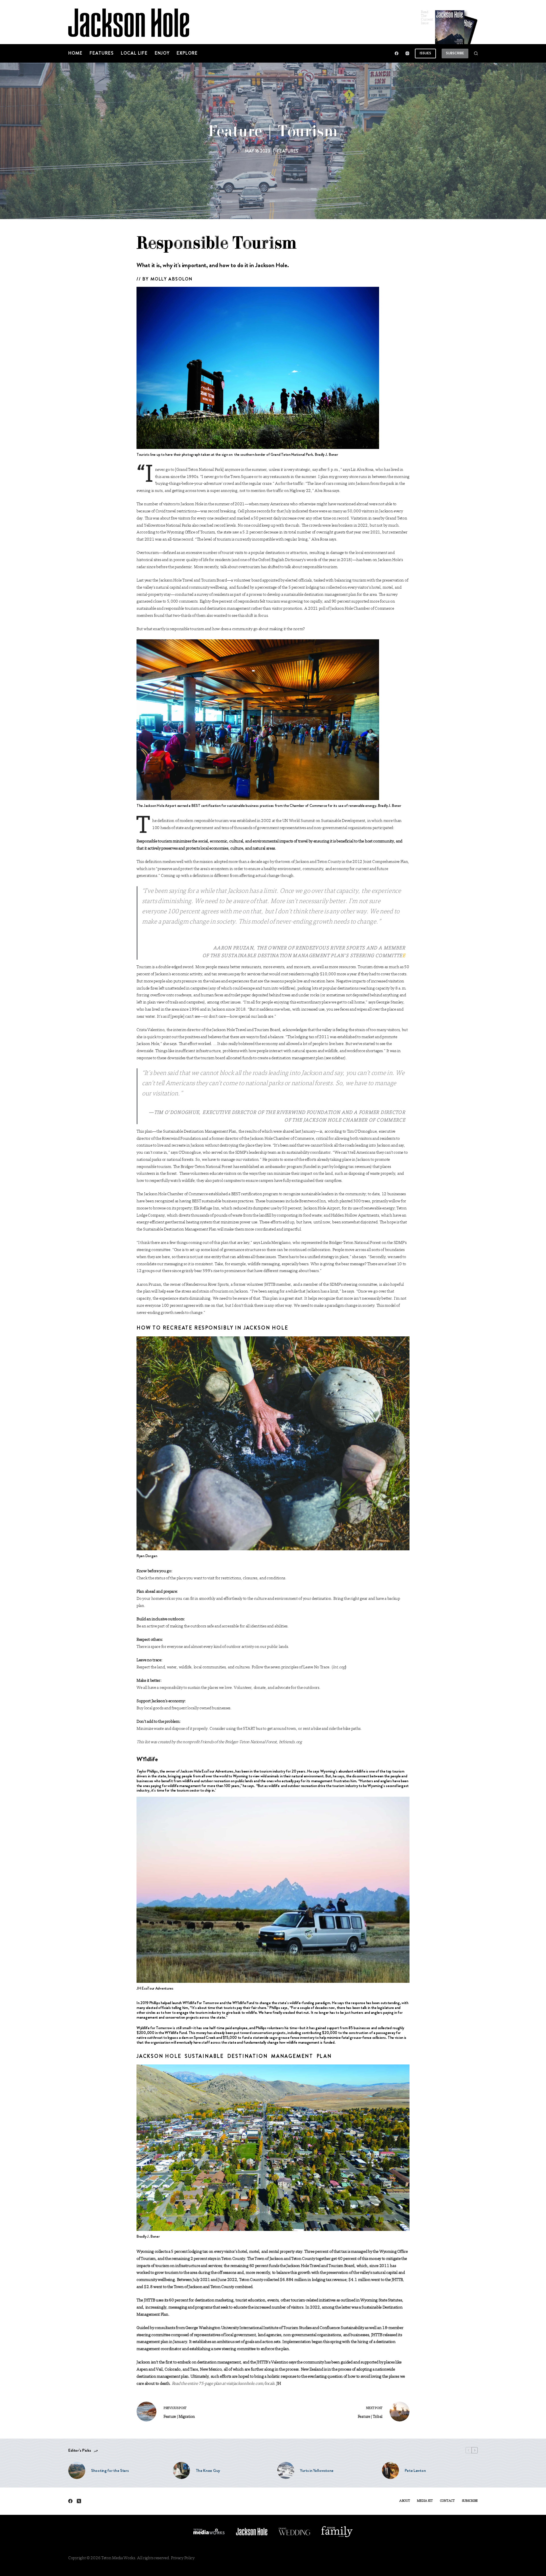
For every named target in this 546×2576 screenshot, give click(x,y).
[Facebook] (397, 53)
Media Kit (425, 2501)
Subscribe (455, 53)
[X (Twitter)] (79, 2501)
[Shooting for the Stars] (77, 2470)
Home (75, 53)
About (405, 2501)
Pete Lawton (415, 2470)
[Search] (476, 53)
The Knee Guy (208, 2470)
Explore (187, 53)
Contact (447, 2501)
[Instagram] (407, 53)
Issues (425, 53)
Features (102, 53)
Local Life (134, 53)
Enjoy (162, 53)
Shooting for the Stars (110, 2470)
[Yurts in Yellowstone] (286, 2470)
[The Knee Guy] (181, 2470)
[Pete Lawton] (390, 2470)
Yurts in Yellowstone (317, 2470)
